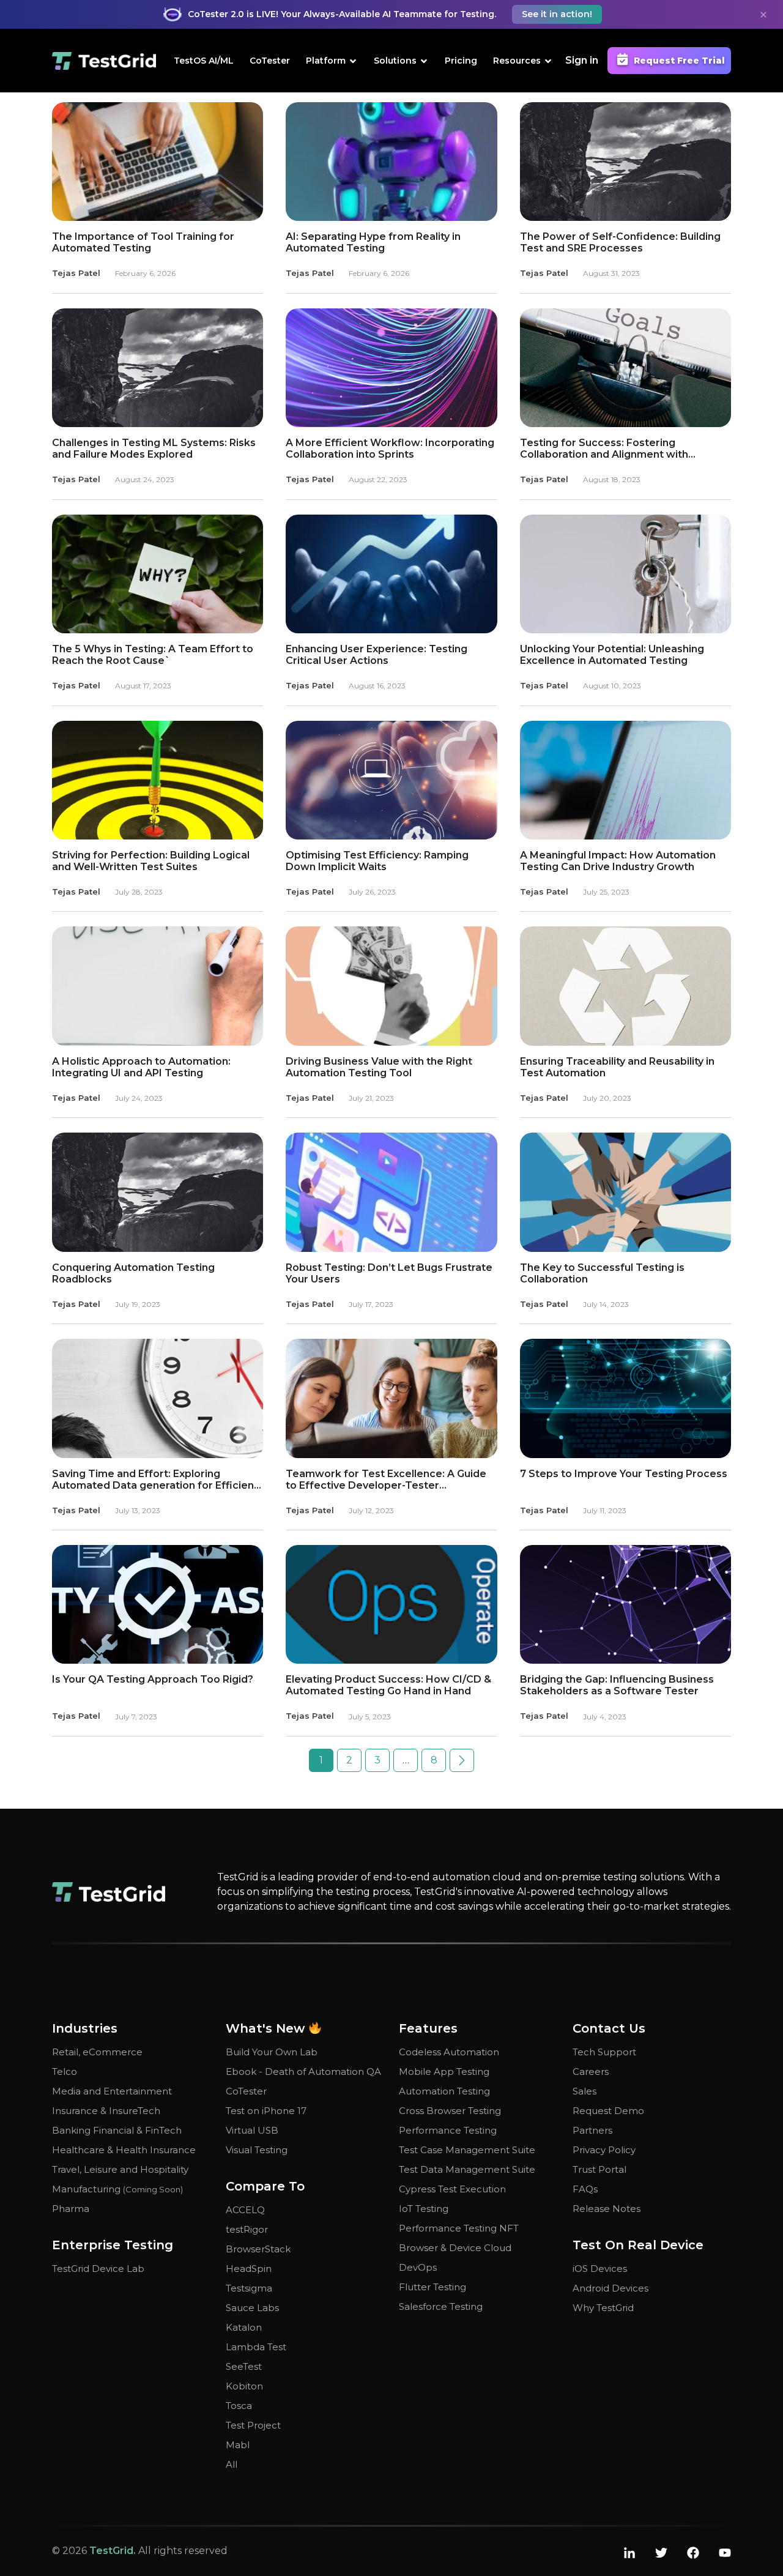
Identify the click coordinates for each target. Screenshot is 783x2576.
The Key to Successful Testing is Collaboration (602, 1273)
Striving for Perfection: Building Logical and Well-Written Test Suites (151, 861)
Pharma (71, 2209)
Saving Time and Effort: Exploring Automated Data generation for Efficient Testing (155, 1480)
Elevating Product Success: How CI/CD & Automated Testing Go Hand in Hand (388, 1685)
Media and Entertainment (112, 2091)
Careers (591, 2072)
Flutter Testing (432, 2287)
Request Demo (608, 2111)
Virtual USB (252, 2130)
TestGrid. (113, 2551)
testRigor (247, 2229)
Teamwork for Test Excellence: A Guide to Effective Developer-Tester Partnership (386, 1480)
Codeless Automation (449, 2052)
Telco (65, 2072)
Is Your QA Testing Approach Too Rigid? (153, 1679)
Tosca (239, 2406)
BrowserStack (258, 2249)
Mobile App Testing (444, 2072)
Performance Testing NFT (459, 2228)
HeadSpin (249, 2269)
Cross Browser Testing (450, 2111)
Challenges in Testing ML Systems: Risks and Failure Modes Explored (154, 449)
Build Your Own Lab (272, 2052)
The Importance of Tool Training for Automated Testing (143, 242)
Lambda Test (256, 2347)
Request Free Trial (679, 61)
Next (462, 1760)
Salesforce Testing (441, 2306)
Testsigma (249, 2288)
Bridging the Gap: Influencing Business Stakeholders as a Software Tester (617, 1685)
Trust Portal (599, 2169)
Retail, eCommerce (97, 2052)
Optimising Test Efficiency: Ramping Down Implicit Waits (377, 861)
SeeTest (244, 2366)
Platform (326, 61)
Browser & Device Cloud (455, 2248)
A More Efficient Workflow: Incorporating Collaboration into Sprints (390, 449)
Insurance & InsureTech (106, 2111)
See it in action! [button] (557, 14)
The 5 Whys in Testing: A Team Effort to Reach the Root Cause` (153, 655)
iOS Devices (600, 2269)
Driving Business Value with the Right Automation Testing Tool (379, 1067)
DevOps (418, 2267)
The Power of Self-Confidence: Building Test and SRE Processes (620, 242)
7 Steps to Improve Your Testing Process (624, 1474)
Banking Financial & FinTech (117, 2130)
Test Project (253, 2425)
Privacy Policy (604, 2150)
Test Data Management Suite (467, 2169)
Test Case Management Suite (467, 2150)
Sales (584, 2091)
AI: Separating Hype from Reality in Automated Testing (373, 242)
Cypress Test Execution (452, 2189)
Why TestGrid (603, 2308)
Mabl (238, 2445)
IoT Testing (424, 2209)
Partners (592, 2130)
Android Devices (610, 2288)
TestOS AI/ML (204, 61)
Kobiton (244, 2386)
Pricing (461, 61)
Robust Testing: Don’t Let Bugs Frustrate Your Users (389, 1273)
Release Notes (607, 2209)
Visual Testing (257, 2150)
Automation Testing (444, 2091)
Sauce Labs (252, 2308)
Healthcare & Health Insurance (124, 2150)
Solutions (395, 61)
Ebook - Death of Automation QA (303, 2072)
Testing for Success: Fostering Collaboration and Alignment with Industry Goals (604, 449)
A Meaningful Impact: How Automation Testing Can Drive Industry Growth (618, 861)
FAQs (585, 2189)
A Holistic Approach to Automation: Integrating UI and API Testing (141, 1067)
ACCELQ (245, 2210)
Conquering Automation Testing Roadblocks (133, 1273)
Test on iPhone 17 (266, 2111)
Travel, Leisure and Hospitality (120, 2169)
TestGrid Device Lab (98, 2269)
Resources (517, 61)
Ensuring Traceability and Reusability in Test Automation (617, 1067)
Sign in (582, 60)
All (232, 2464)
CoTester (270, 61)
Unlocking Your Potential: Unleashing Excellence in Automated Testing (612, 655)
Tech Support (604, 2052)
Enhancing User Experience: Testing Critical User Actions (377, 655)
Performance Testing (448, 2130)
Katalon (244, 2327)
